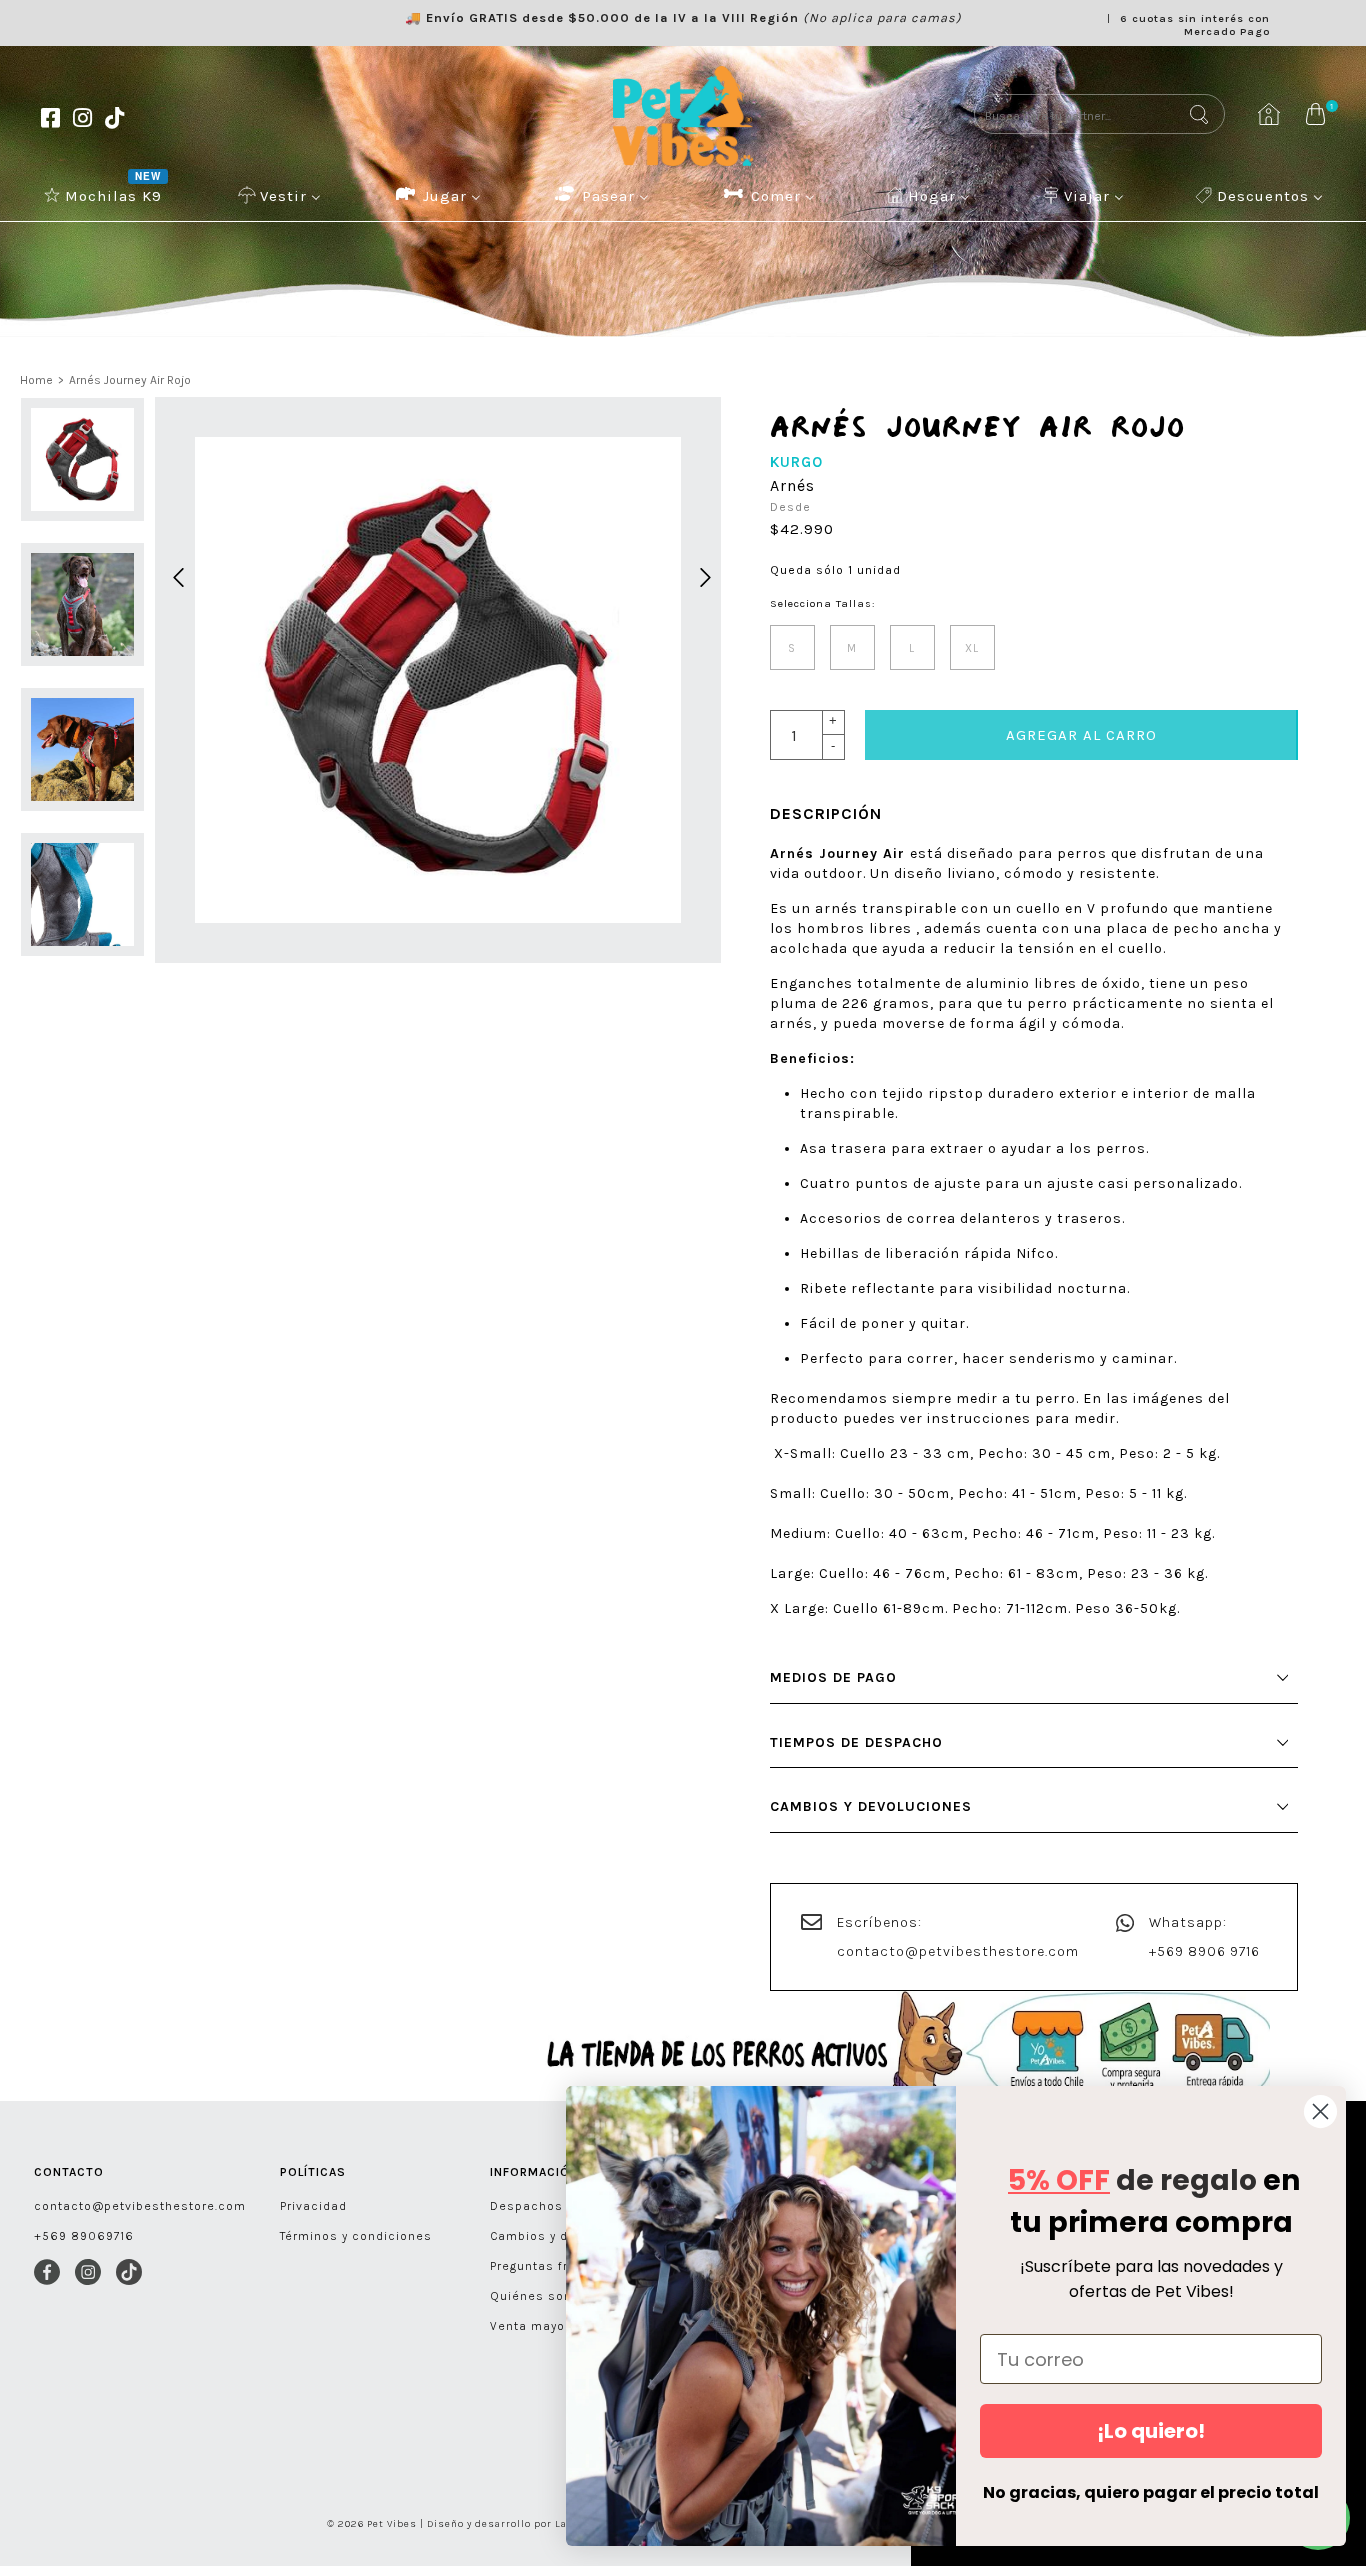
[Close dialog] (1320, 2111)
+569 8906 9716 (1204, 1951)
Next (702, 575)
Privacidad (313, 2206)
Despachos (526, 2206)
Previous (175, 575)
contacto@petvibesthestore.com (958, 1951)
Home (36, 380)
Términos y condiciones (356, 2236)
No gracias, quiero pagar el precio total (1151, 2492)
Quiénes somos (541, 2296)
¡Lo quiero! (1151, 2431)
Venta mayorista (542, 2326)
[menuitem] (105, 195)
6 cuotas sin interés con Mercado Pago (1195, 25)
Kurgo (796, 462)
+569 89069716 (84, 2236)
